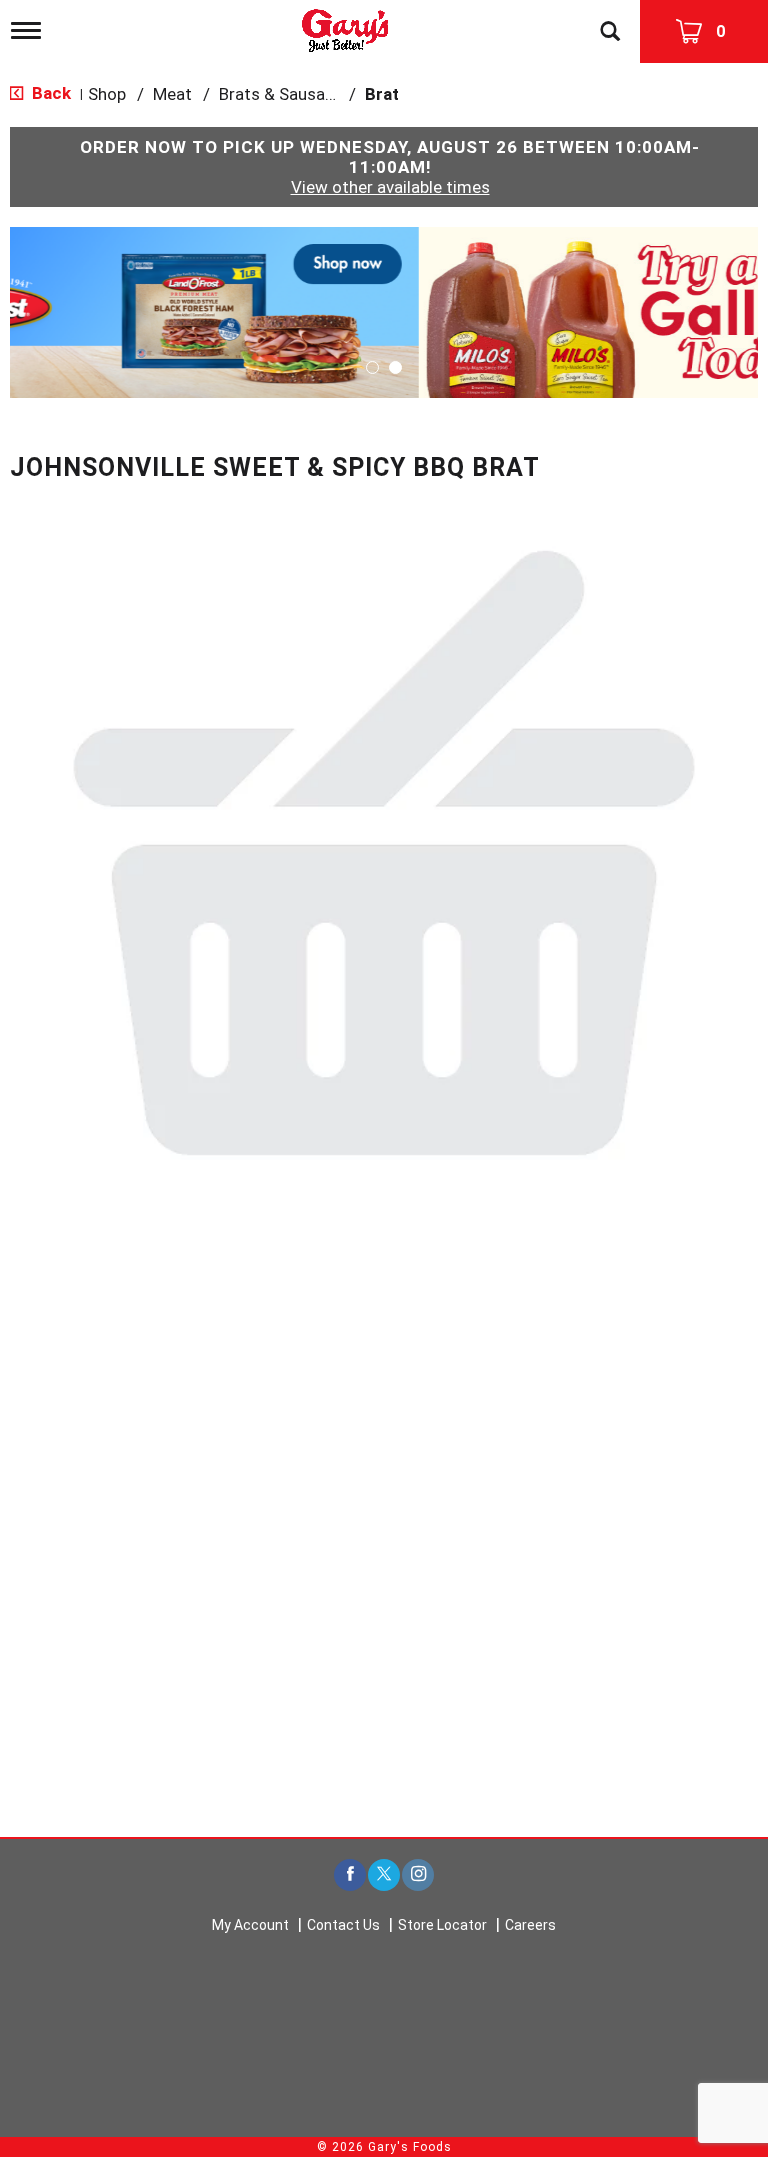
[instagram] (418, 1875)
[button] (384, 311)
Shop (107, 94)
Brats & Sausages (286, 94)
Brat (382, 94)
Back (49, 93)
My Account (250, 1925)
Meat (172, 94)
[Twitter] (384, 1875)
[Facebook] (350, 1875)
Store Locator (442, 1925)
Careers (530, 1925)
